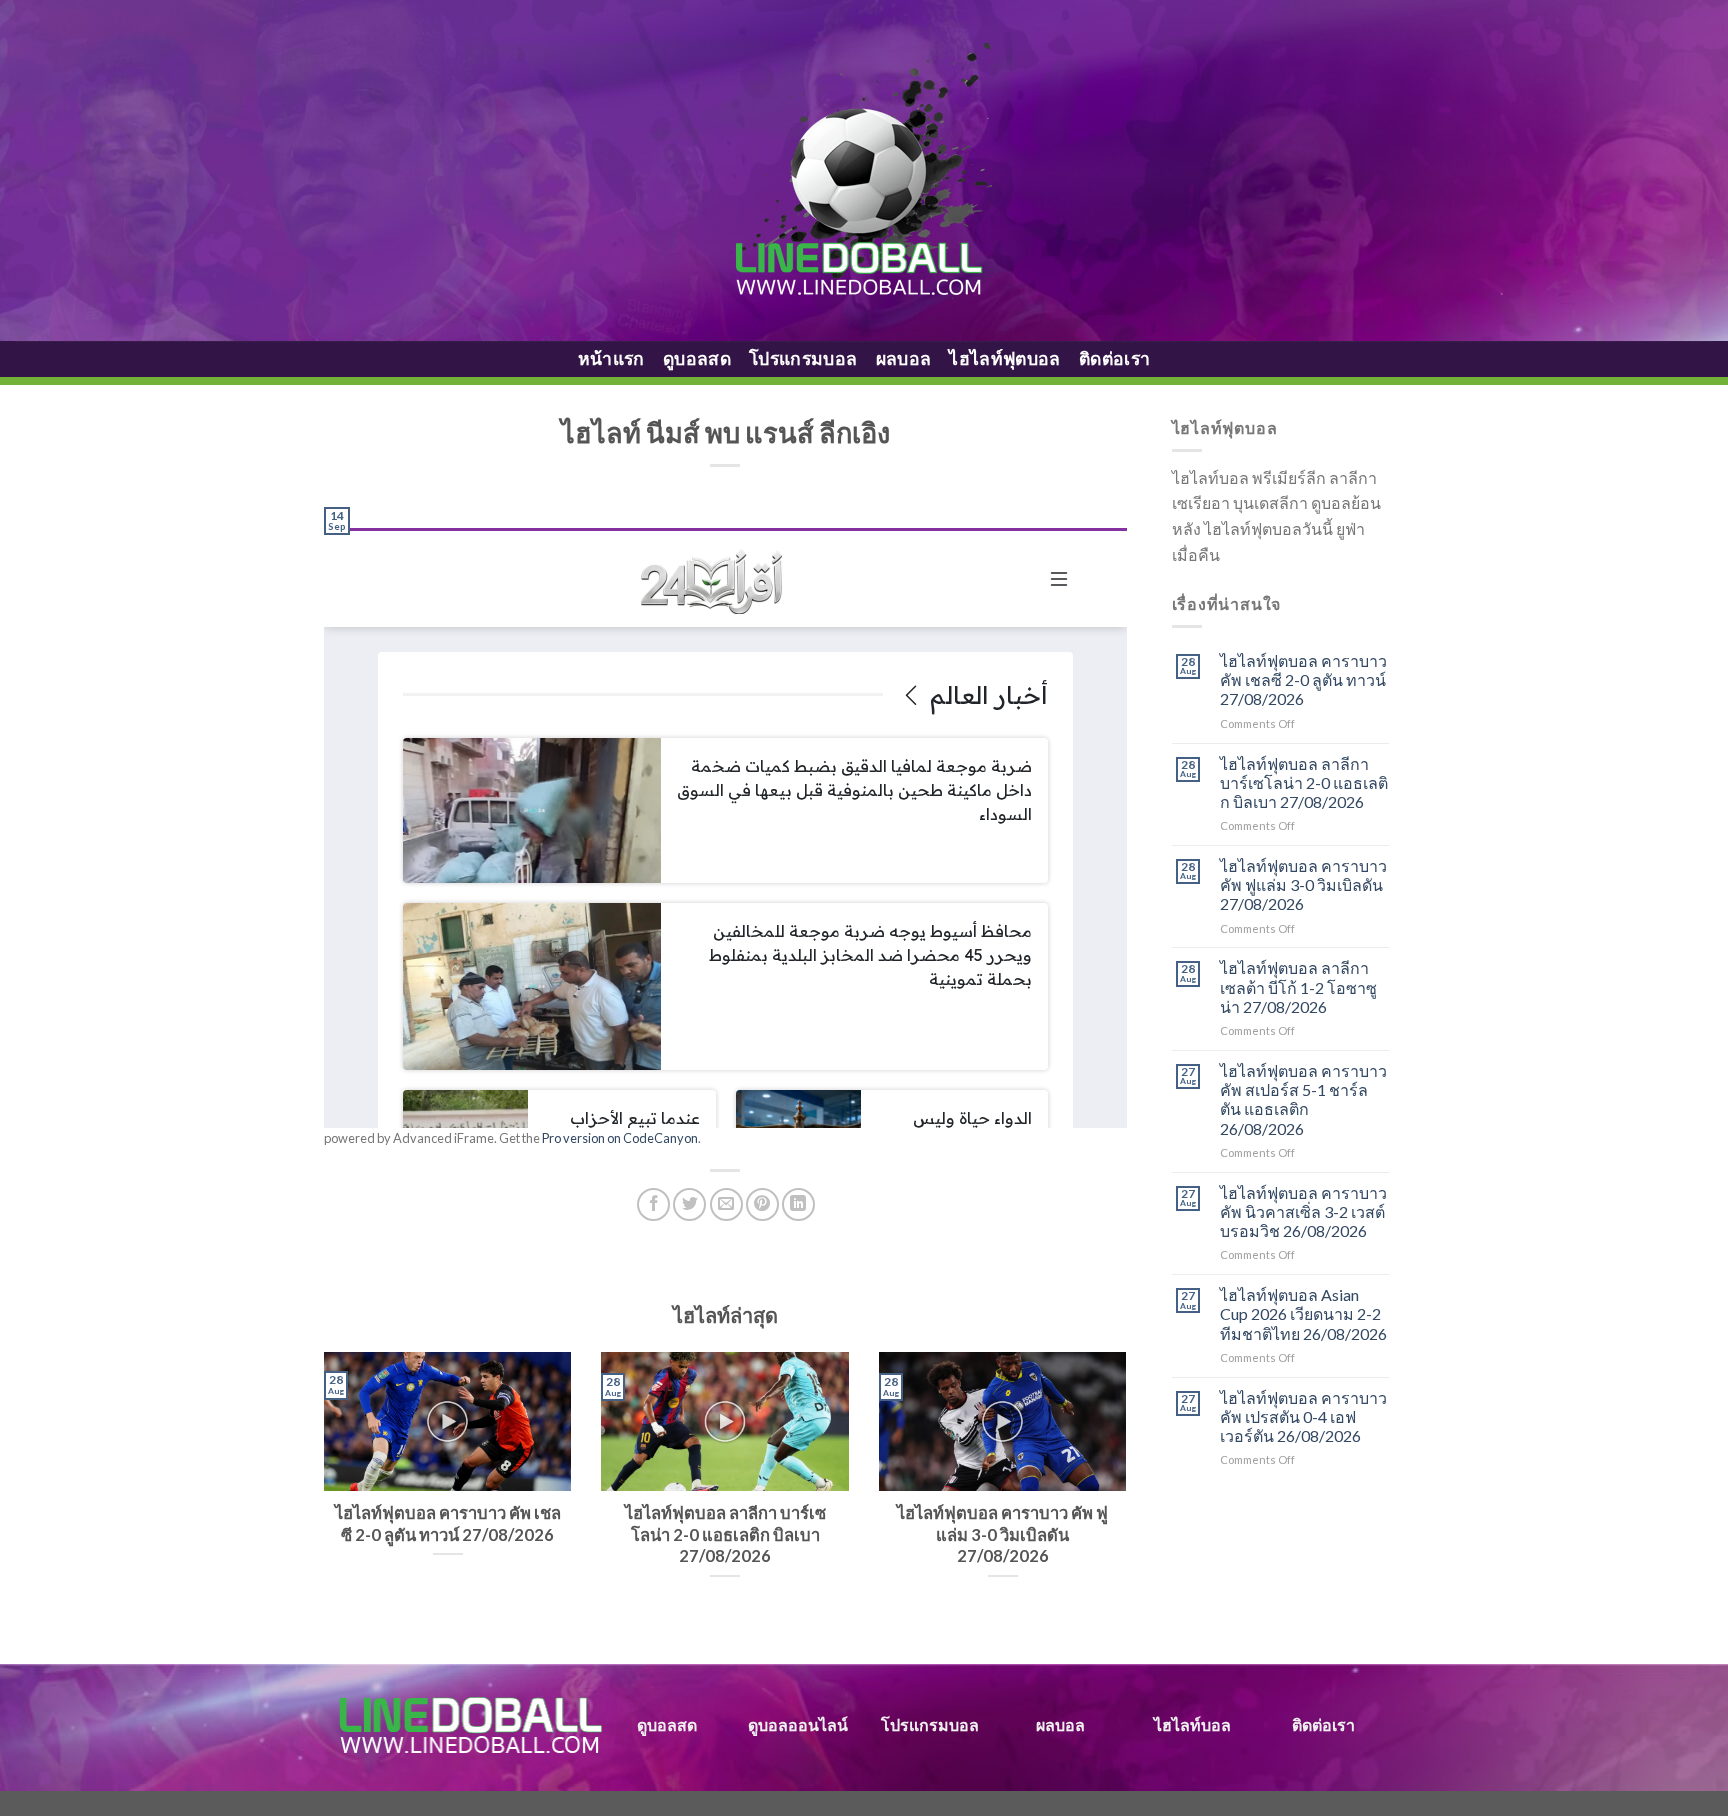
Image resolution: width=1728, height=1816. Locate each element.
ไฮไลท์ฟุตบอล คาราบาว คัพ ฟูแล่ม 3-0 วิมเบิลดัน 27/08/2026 (1303, 884)
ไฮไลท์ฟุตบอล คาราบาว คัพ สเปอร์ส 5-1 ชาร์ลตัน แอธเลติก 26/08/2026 (1303, 1099)
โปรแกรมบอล (803, 358)
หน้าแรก (611, 358)
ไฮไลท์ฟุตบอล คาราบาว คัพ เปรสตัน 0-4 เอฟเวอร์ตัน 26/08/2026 (1303, 1416)
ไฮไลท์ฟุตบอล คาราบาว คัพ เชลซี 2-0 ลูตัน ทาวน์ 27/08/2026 (1303, 679)
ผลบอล (904, 358)
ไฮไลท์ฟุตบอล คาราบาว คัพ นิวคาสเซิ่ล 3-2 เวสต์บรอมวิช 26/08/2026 (1303, 1211)
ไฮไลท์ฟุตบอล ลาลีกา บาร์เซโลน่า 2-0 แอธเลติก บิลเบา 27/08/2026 (1304, 782)
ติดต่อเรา (1114, 358)
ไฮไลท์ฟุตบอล (1005, 358)
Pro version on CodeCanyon (620, 1138)
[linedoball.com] (864, 171)
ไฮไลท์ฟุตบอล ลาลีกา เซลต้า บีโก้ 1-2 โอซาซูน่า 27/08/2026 (1298, 986)
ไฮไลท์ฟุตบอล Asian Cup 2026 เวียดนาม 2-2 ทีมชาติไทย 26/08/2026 (1303, 1313)
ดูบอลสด (697, 358)
